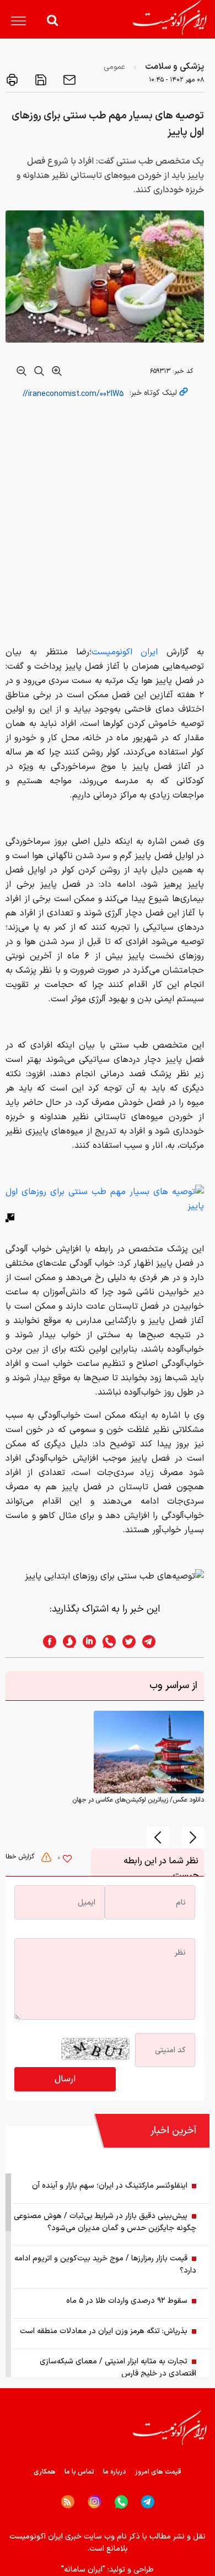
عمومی (114, 67)
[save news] (40, 80)
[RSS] (68, 2502)
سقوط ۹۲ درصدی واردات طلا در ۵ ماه (127, 2301)
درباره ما (115, 2472)
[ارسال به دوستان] (68, 80)
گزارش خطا (21, 1857)
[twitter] (126, 1642)
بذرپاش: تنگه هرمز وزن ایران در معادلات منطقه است (104, 2331)
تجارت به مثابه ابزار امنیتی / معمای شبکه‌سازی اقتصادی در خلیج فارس (118, 2368)
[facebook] (46, 1642)
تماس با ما (79, 2472)
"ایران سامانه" (83, 2570)
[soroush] (66, 1642)
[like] (67, 1860)
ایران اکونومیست (129, 652)
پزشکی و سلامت (174, 67)
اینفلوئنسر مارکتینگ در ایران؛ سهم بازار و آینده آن (110, 2186)
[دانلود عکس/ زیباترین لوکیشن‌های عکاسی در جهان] (149, 1752)
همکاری (45, 2472)
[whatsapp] (106, 1642)
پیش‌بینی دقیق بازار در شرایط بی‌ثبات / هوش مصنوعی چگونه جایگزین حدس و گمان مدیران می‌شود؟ (105, 2222)
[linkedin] (86, 1642)
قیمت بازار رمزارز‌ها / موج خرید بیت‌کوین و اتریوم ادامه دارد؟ (105, 2265)
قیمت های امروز (158, 2472)
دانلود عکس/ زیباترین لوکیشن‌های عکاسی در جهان (138, 1800)
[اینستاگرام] (95, 2502)
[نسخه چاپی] (12, 80)
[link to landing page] (170, 17)
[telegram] (154, 1642)
